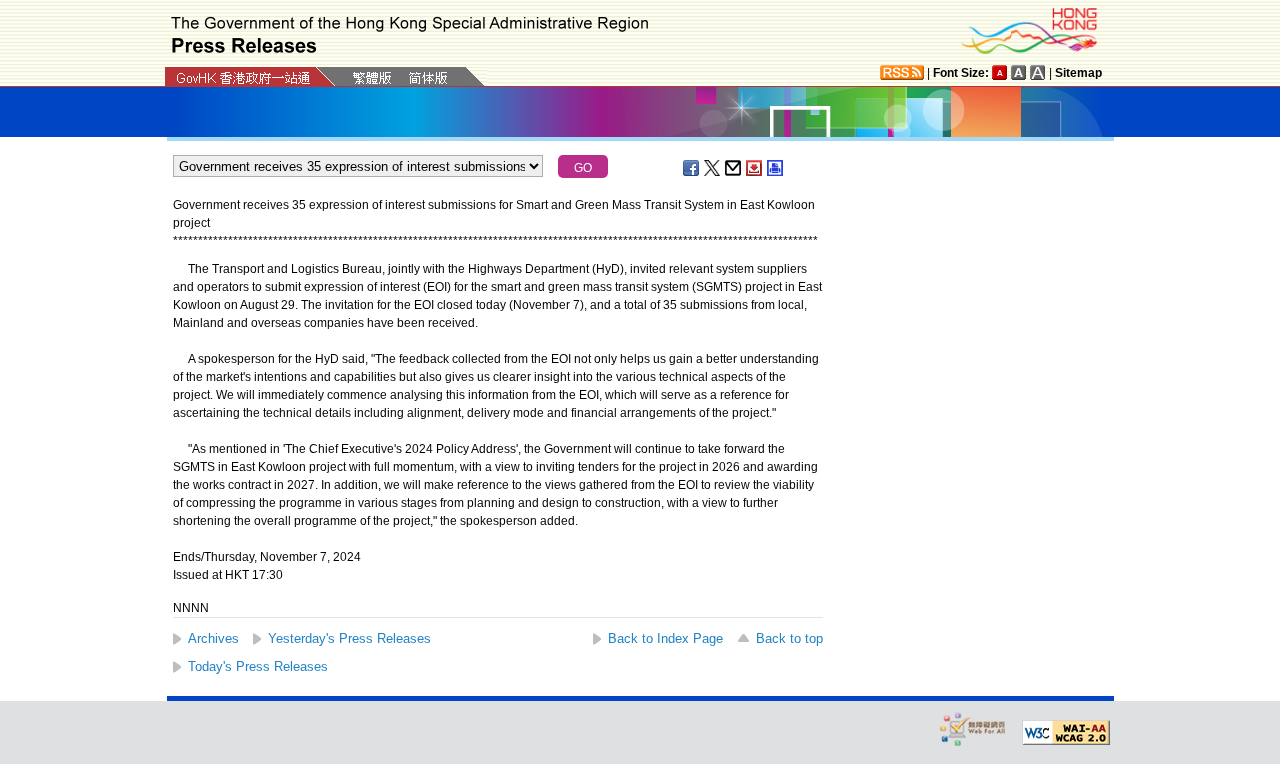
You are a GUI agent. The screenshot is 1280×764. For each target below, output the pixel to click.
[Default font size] (1000, 72)
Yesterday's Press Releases (349, 638)
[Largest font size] (1038, 72)
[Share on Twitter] (713, 168)
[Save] (755, 168)
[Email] (734, 168)
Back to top (789, 638)
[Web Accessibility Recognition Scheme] (973, 728)
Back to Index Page (665, 638)
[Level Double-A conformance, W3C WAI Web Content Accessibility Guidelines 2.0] (1066, 733)
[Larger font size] (1019, 72)
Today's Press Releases (258, 666)
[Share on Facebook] (692, 168)
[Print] (776, 168)
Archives (213, 638)
